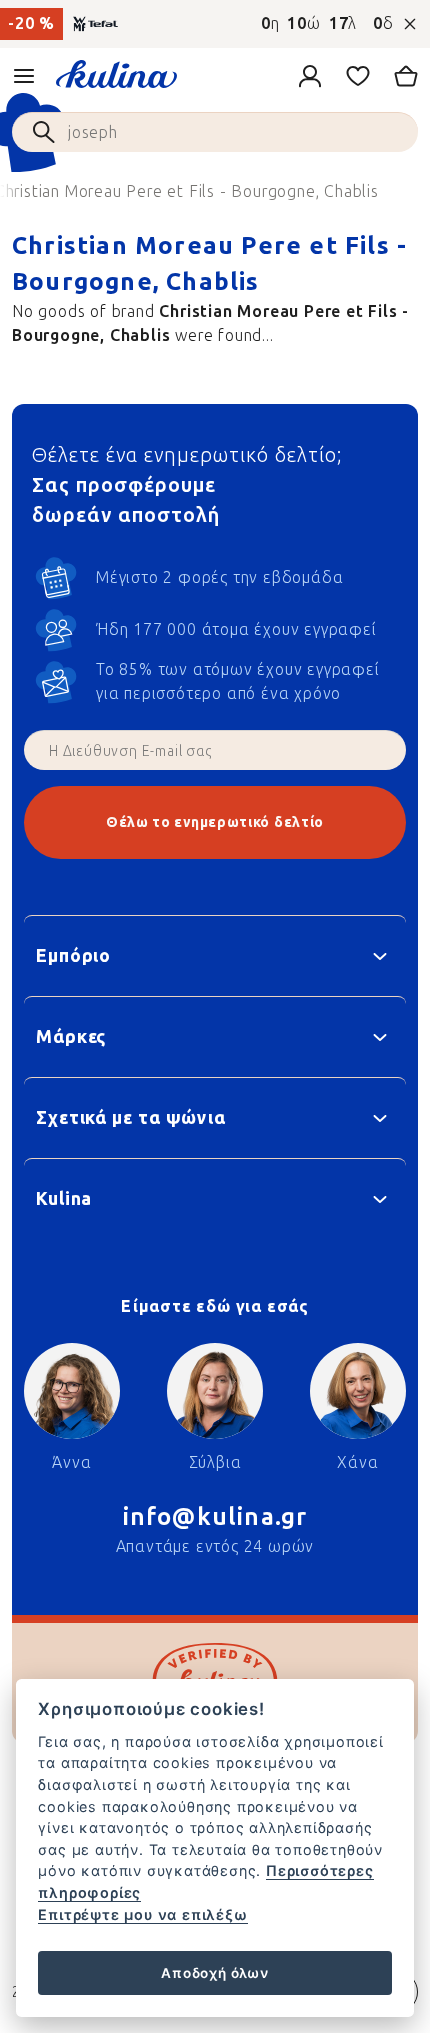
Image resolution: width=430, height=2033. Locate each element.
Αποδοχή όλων (215, 1973)
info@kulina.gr (215, 1516)
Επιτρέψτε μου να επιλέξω (142, 1914)
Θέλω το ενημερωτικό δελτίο (215, 822)
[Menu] (24, 76)
